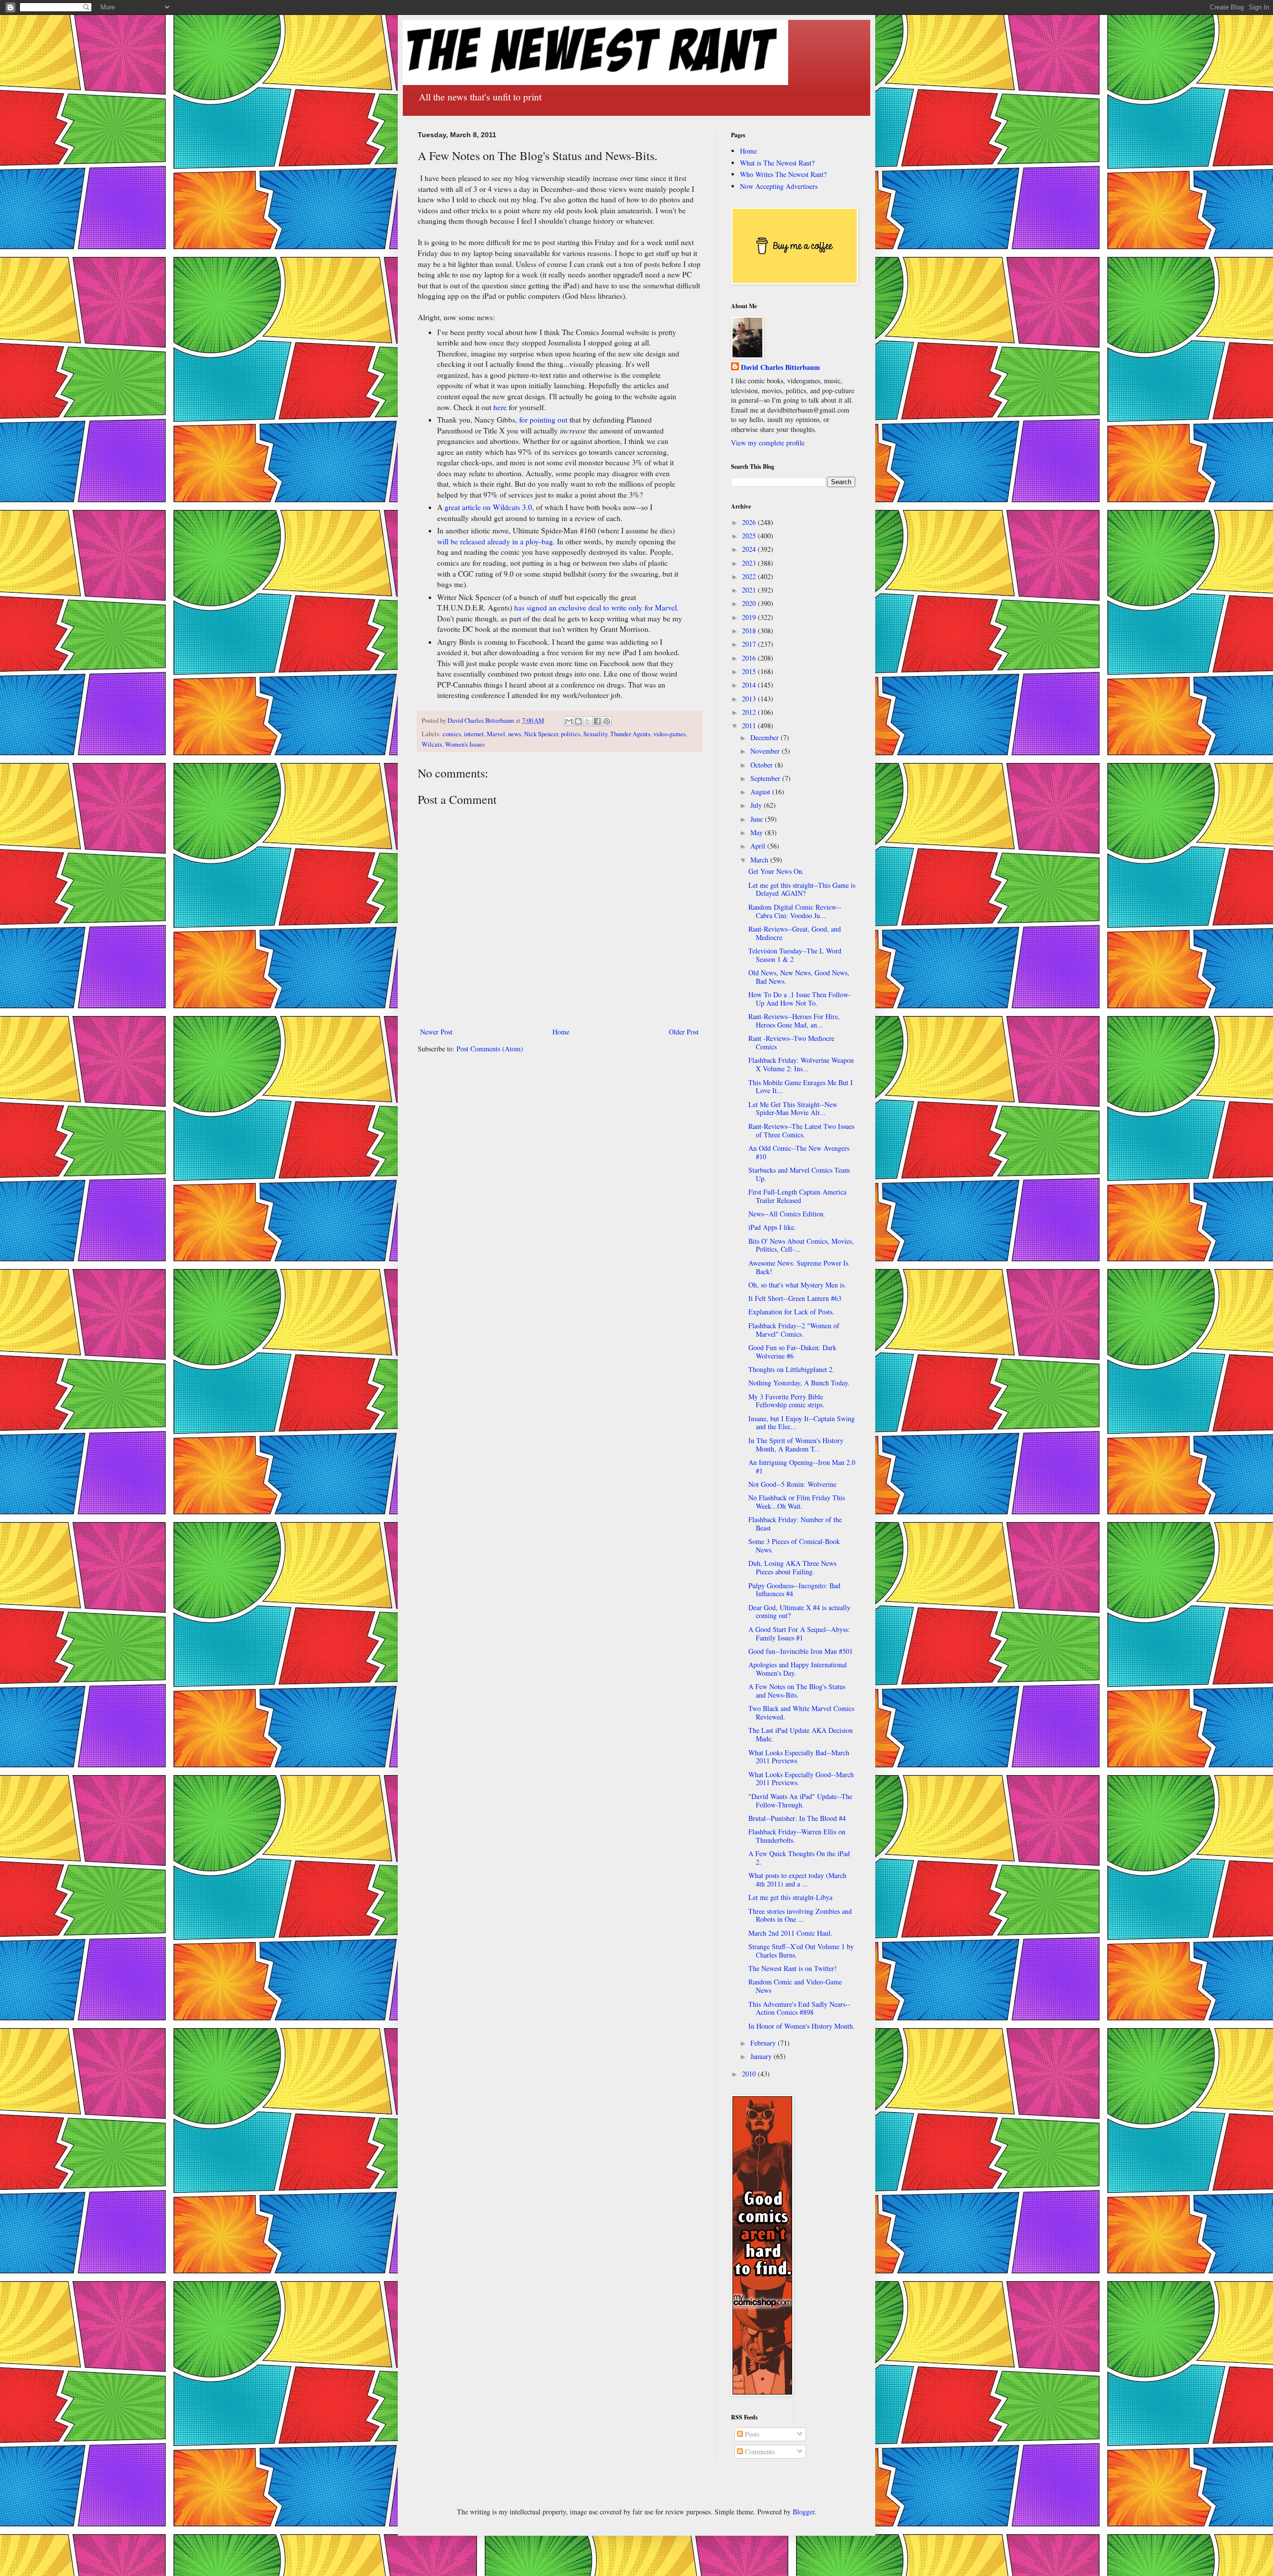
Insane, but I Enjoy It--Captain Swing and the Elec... (802, 1423)
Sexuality (595, 734)
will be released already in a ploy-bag (495, 541)
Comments (759, 2451)
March (760, 860)
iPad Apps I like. (772, 1227)
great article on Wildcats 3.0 (488, 507)
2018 (750, 631)
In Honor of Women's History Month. (802, 2026)
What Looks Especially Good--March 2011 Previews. (801, 1779)
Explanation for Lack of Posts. (791, 1312)
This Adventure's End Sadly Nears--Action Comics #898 (799, 2008)
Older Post (684, 1032)
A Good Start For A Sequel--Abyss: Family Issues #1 (799, 1633)
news (515, 734)
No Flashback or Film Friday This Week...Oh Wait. (797, 1502)
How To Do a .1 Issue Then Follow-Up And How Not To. (800, 999)
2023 (750, 563)
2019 (750, 617)
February (764, 2043)
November (766, 751)
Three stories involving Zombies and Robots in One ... (800, 1915)
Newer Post (436, 1032)
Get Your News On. (776, 871)
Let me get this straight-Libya (790, 1897)
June (758, 819)
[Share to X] (588, 721)
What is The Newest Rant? (777, 163)
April (759, 846)
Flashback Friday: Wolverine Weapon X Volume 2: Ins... (801, 1064)
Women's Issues (465, 744)
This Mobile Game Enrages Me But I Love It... (801, 1087)
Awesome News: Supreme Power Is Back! (798, 1267)
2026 (750, 522)
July (757, 805)
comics (452, 734)
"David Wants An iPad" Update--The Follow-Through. (800, 1801)
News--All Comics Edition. (787, 1214)
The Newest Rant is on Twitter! (793, 1968)
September (766, 778)
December (766, 737)
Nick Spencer (541, 734)
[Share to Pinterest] (607, 721)
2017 (750, 644)
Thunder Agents (630, 734)
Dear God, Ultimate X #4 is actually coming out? (799, 1612)
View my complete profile (768, 443)
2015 (750, 671)
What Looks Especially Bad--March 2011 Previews (799, 1757)
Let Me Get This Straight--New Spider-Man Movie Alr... (793, 1109)
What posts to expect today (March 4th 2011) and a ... (797, 1880)
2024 (750, 549)
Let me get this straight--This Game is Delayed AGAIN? (802, 889)
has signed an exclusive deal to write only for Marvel (595, 607)
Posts (751, 2434)
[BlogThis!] (578, 721)
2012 (750, 712)
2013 (750, 699)
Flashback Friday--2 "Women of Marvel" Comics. (794, 1330)
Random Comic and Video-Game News (795, 1986)
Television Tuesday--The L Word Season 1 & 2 (795, 955)
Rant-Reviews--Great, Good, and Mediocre (795, 933)
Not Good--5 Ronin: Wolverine (792, 1484)
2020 (750, 603)
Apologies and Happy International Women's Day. (798, 1669)
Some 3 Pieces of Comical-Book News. (794, 1546)
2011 (750, 726)
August (761, 792)
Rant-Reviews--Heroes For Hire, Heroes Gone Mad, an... (794, 1021)
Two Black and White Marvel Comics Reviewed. (801, 1713)
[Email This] (569, 721)
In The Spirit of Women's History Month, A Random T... (796, 1445)
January (762, 2056)
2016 (750, 658)
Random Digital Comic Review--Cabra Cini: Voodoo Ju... (795, 911)
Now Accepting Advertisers (779, 186)
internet (474, 734)
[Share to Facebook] (597, 721)
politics (571, 734)
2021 (750, 590)
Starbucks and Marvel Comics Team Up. (799, 1174)
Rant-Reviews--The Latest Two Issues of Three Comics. (801, 1130)
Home (561, 1032)
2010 (750, 2074)
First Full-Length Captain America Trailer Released (797, 1196)
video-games (670, 734)
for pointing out (543, 420)
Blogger (804, 2512)
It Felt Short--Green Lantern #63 (795, 1298)
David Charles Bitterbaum (780, 367)
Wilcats (432, 744)
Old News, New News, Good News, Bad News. (799, 977)
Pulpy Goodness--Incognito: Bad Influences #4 (794, 1590)
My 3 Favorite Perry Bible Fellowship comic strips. (786, 1401)
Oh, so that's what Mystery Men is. (797, 1285)
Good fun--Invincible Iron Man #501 (801, 1651)
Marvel (496, 734)
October (763, 765)
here (501, 407)
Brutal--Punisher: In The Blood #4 (797, 1818)
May (758, 832)
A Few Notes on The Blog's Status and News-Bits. (797, 1691)
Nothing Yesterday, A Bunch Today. (799, 1383)
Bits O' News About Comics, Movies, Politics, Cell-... (801, 1245)
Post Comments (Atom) (490, 1049)
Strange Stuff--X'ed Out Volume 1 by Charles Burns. (801, 1951)
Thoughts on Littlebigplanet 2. (791, 1369)
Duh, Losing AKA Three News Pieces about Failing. (792, 1567)
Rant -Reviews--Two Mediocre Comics (791, 1042)
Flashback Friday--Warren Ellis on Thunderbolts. (797, 1836)
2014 (750, 685)
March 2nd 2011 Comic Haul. (790, 1933)
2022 (750, 576)
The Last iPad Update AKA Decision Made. (801, 1734)
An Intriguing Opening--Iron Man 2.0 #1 (802, 1466)
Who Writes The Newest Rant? (783, 174)
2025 (750, 536)
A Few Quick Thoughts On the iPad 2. (799, 1858)
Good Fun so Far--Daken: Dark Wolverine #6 (792, 1352)
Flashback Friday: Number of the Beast (795, 1524)
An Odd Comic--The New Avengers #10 (799, 1152)
